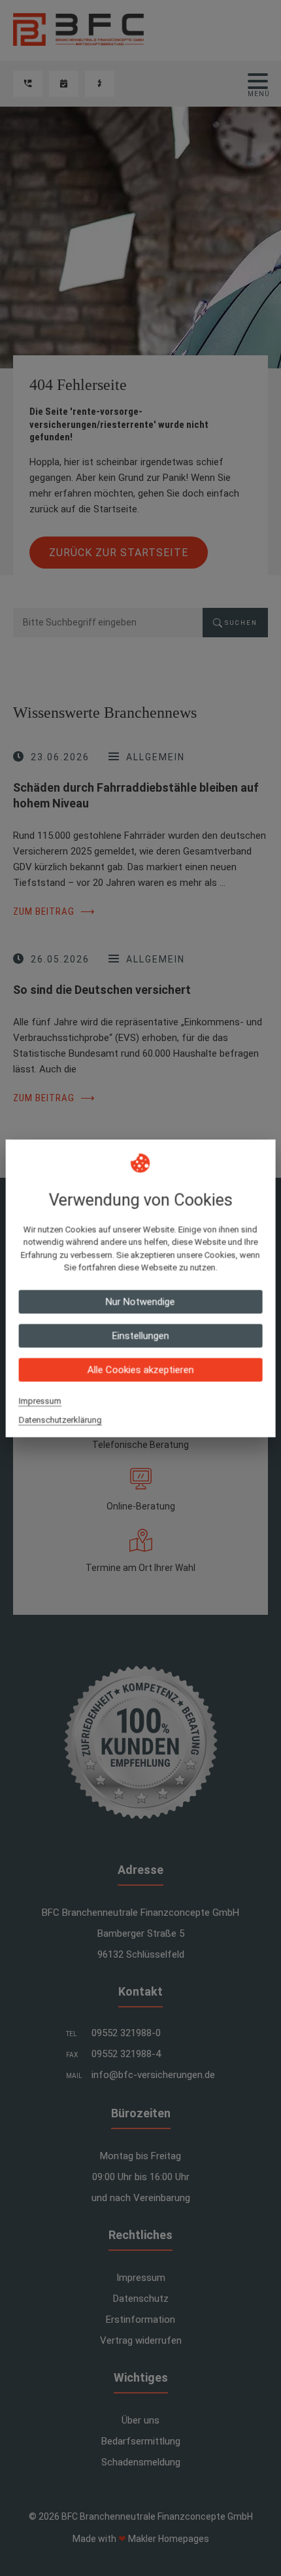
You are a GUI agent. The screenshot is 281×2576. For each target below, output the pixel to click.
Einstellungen (140, 1335)
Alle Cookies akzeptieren (140, 1369)
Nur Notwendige (140, 1301)
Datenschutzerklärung (60, 1420)
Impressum (40, 1401)
